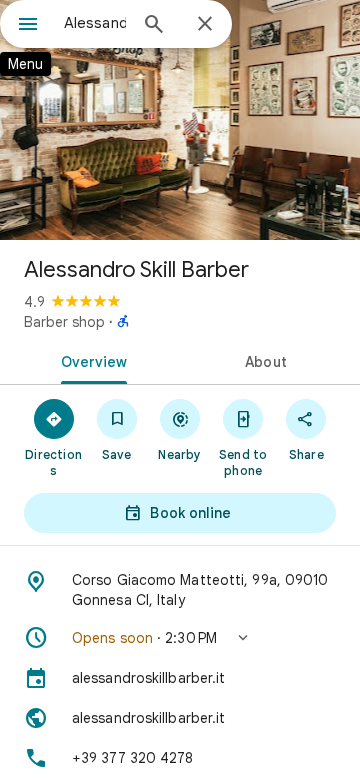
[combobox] (95, 23)
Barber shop (64, 322)
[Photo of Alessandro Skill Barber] (180, 120)
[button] (180, 638)
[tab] (90, 360)
